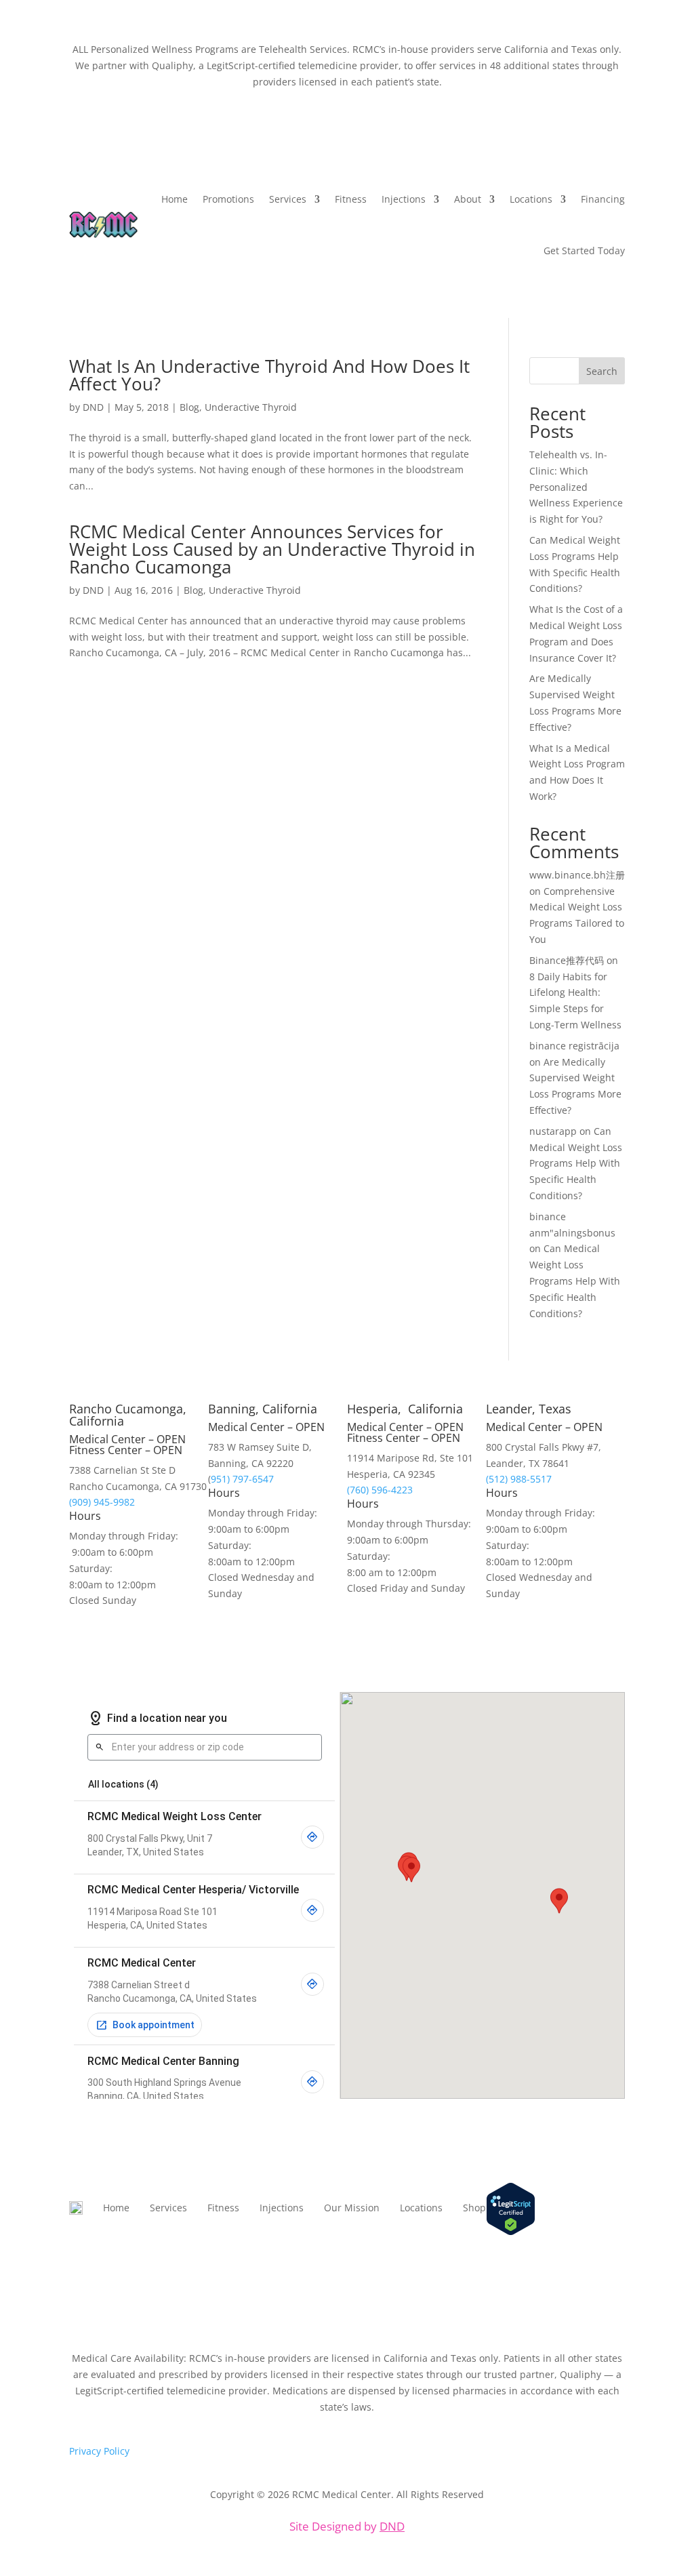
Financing (603, 199)
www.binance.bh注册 (577, 875)
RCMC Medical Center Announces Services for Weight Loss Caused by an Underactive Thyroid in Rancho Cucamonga (272, 549)
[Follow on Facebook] (614, 2251)
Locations (421, 2208)
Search (602, 371)
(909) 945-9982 (102, 1502)
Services (288, 199)
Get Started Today (584, 250)
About (468, 199)
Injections (404, 199)
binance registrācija (574, 1046)
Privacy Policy (99, 2451)
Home (175, 199)
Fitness (351, 199)
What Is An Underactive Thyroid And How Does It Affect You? (269, 375)
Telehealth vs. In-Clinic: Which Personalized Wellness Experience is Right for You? (576, 487)
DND (93, 407)
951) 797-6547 (242, 1479)
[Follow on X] (587, 2251)
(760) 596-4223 (380, 1490)
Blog (189, 407)
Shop (474, 2208)
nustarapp (553, 1131)
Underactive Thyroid (251, 407)
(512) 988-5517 (519, 1479)
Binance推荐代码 (567, 960)
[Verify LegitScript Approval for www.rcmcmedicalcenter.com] (511, 2232)
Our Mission (352, 2208)
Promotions (228, 199)
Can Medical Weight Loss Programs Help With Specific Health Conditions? (576, 1163)
